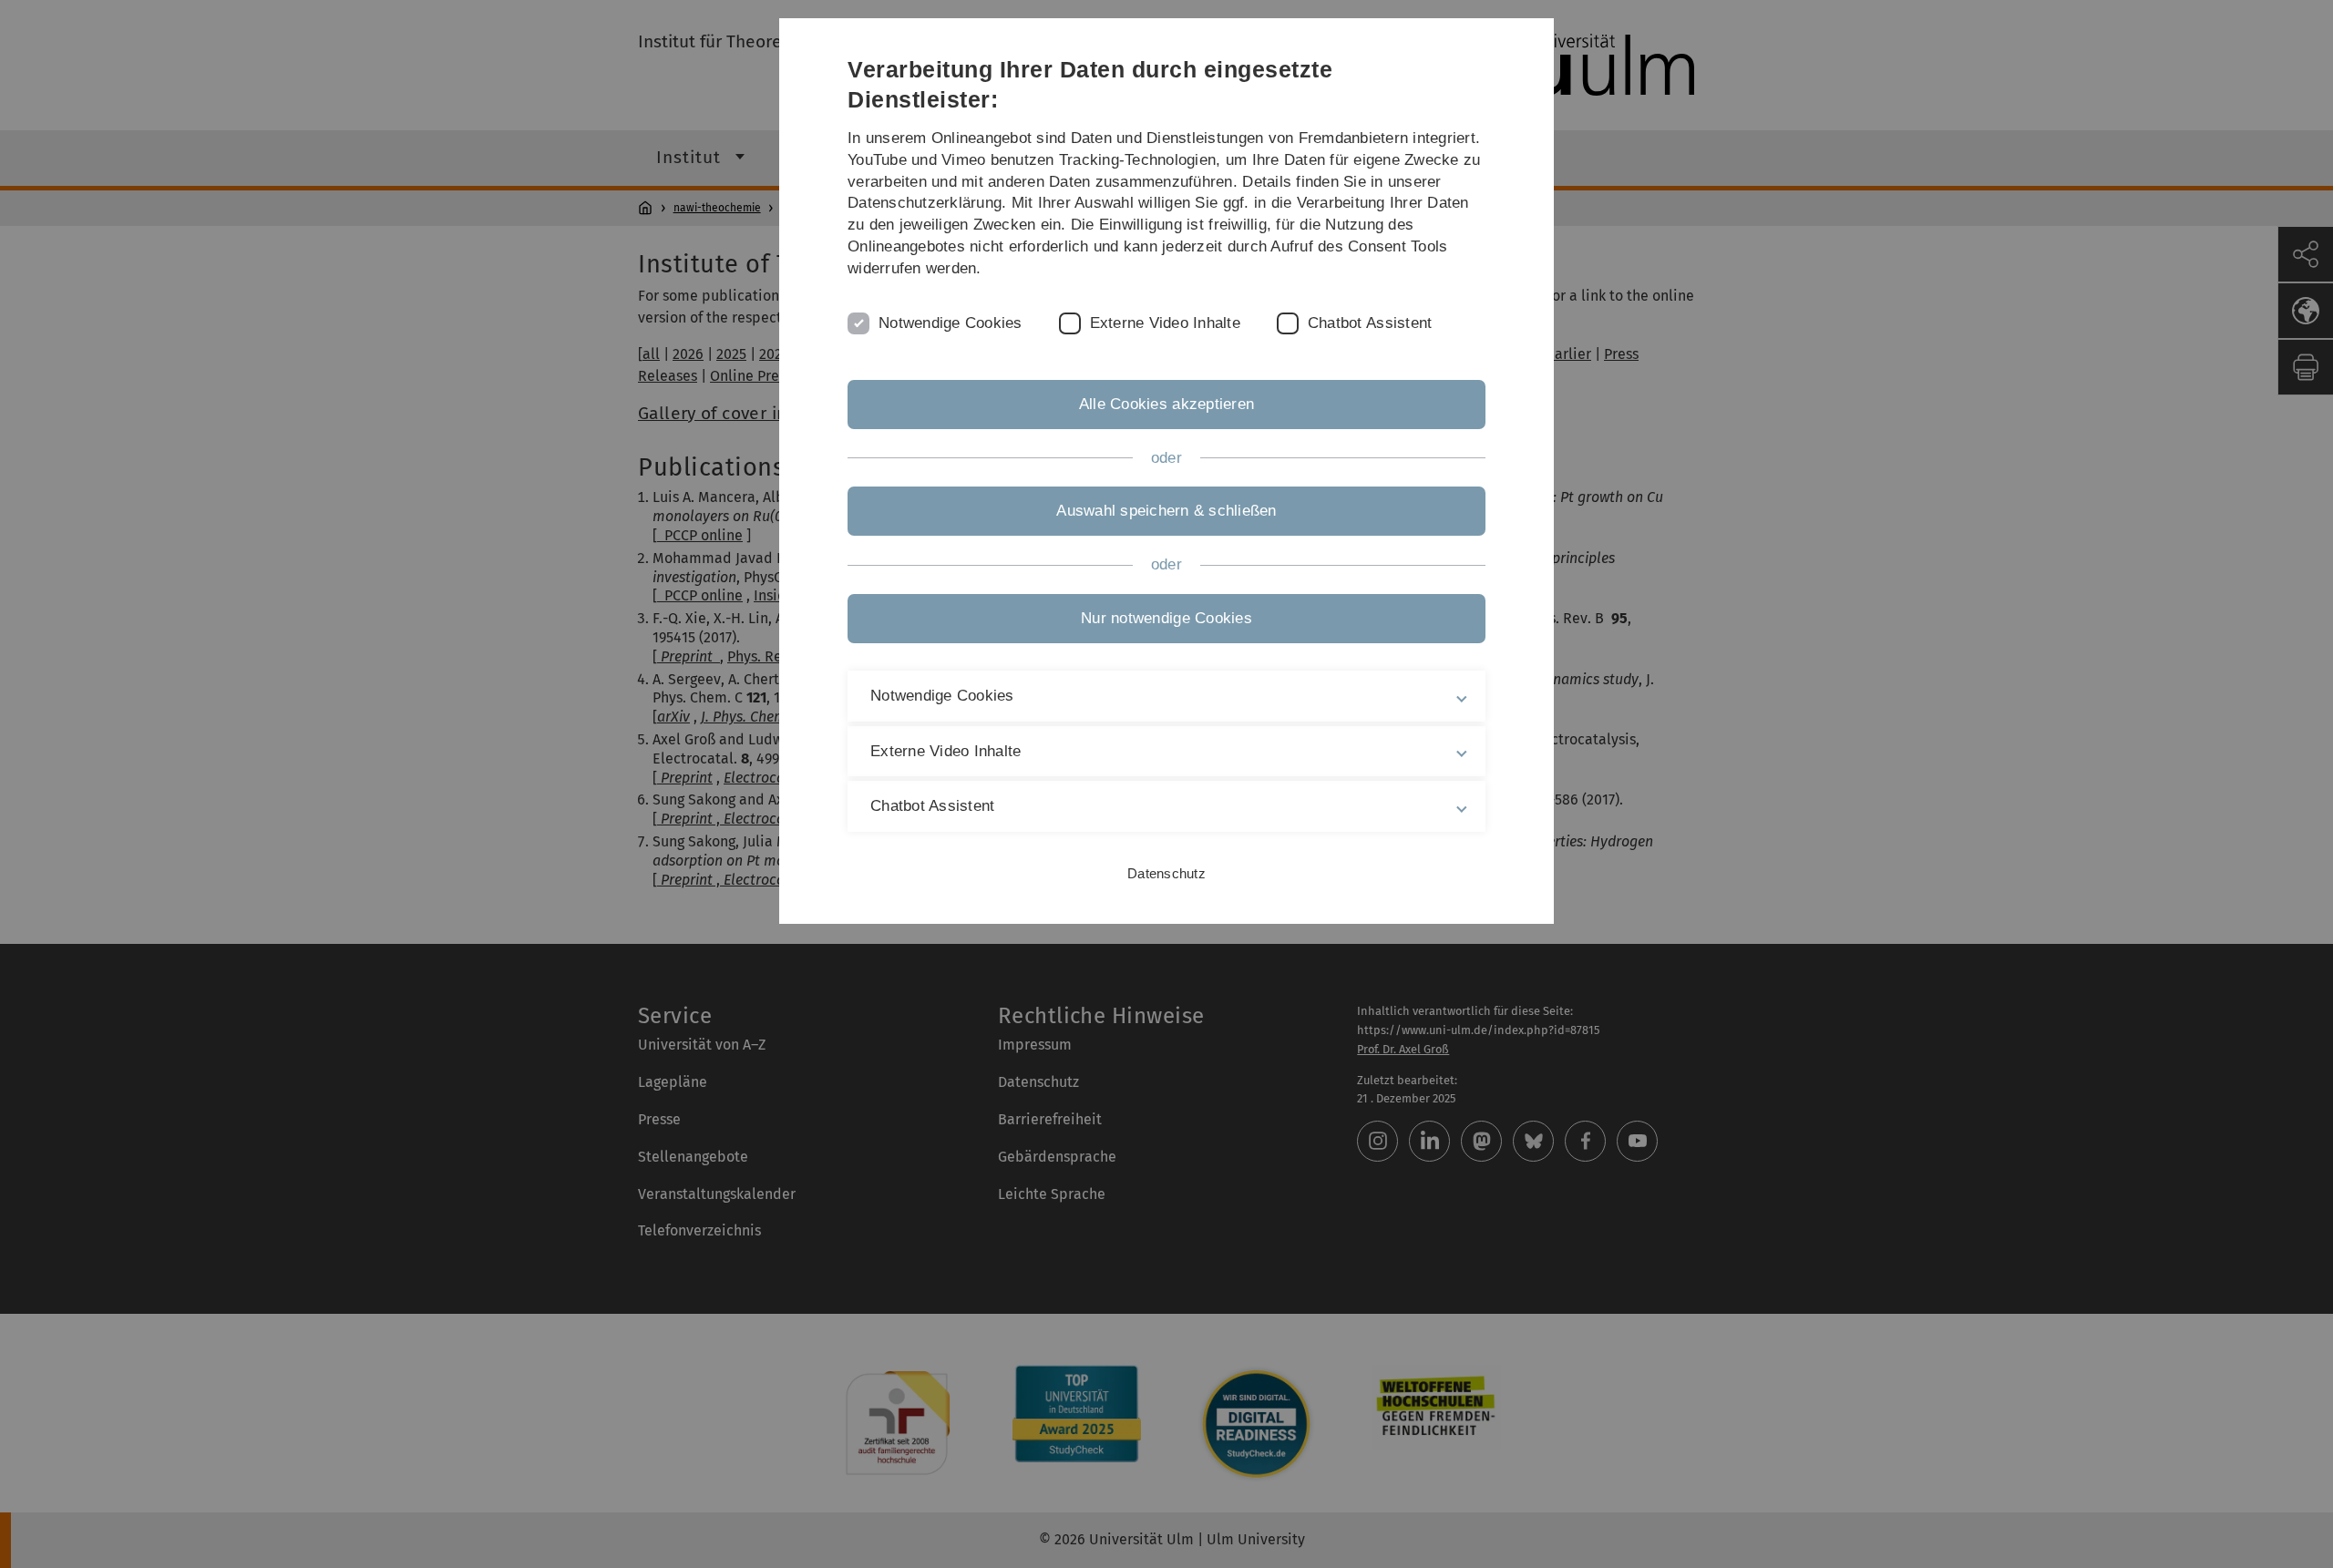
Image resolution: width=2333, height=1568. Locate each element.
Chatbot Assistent (1370, 323)
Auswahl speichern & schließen (1166, 511)
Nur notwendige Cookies (1166, 618)
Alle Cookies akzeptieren (1166, 404)
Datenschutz (1166, 873)
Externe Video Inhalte (1165, 323)
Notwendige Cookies (951, 323)
